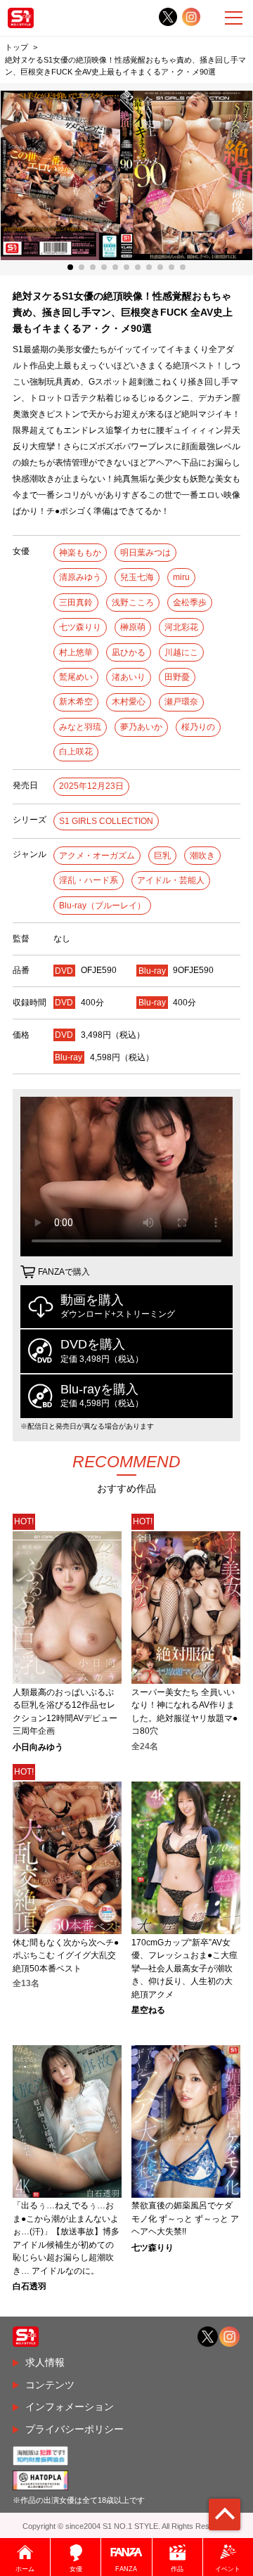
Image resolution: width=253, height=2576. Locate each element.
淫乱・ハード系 (89, 880)
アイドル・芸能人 (171, 880)
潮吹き (202, 856)
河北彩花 (181, 627)
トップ (17, 47)
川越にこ (181, 652)
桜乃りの (198, 727)
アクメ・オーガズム (97, 856)
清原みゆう (80, 577)
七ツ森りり (80, 627)
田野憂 (177, 677)
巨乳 (162, 856)
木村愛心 (129, 702)
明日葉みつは (145, 553)
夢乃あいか (141, 727)
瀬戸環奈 (181, 702)
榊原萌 (133, 627)
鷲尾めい (76, 677)
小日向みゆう (38, 1747)
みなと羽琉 (80, 727)
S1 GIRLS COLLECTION (106, 821)
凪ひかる (129, 652)
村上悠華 (76, 652)
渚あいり (129, 677)
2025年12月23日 (91, 786)
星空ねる (148, 2010)
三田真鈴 (76, 603)
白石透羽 (30, 2286)
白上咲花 (76, 752)
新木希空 (76, 702)
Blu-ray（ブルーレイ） (102, 906)
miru (181, 577)
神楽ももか (80, 553)
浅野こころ (133, 603)
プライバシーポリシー (74, 2429)
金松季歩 (190, 603)
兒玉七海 (137, 577)
